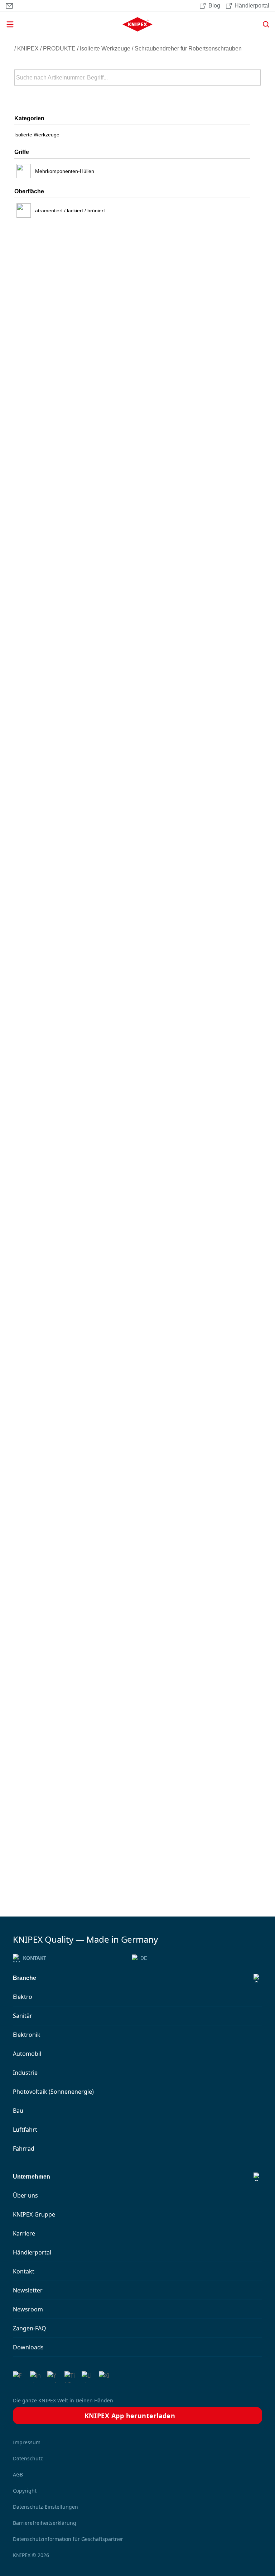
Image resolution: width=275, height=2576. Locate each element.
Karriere (24, 2233)
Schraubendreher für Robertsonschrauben (188, 49)
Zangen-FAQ (30, 2328)
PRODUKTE (59, 49)
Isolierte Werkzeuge (105, 49)
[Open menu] (45, 24)
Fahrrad (24, 2149)
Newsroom (28, 2309)
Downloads (28, 2347)
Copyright (25, 2491)
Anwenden (255, 78)
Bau (18, 2111)
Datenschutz (28, 2458)
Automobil (27, 2054)
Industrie (25, 2073)
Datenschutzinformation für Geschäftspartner (68, 2539)
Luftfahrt (25, 2130)
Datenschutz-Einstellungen (45, 2507)
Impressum (27, 2442)
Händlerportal (32, 2252)
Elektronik (27, 2035)
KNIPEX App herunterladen (130, 2416)
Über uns (25, 2195)
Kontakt (35, 1958)
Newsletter (28, 2290)
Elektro (23, 1997)
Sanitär (23, 2016)
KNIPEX (28, 49)
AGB (18, 2474)
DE (144, 1958)
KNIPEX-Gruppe (34, 2214)
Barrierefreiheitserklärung (45, 2523)
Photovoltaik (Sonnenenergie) (53, 2092)
